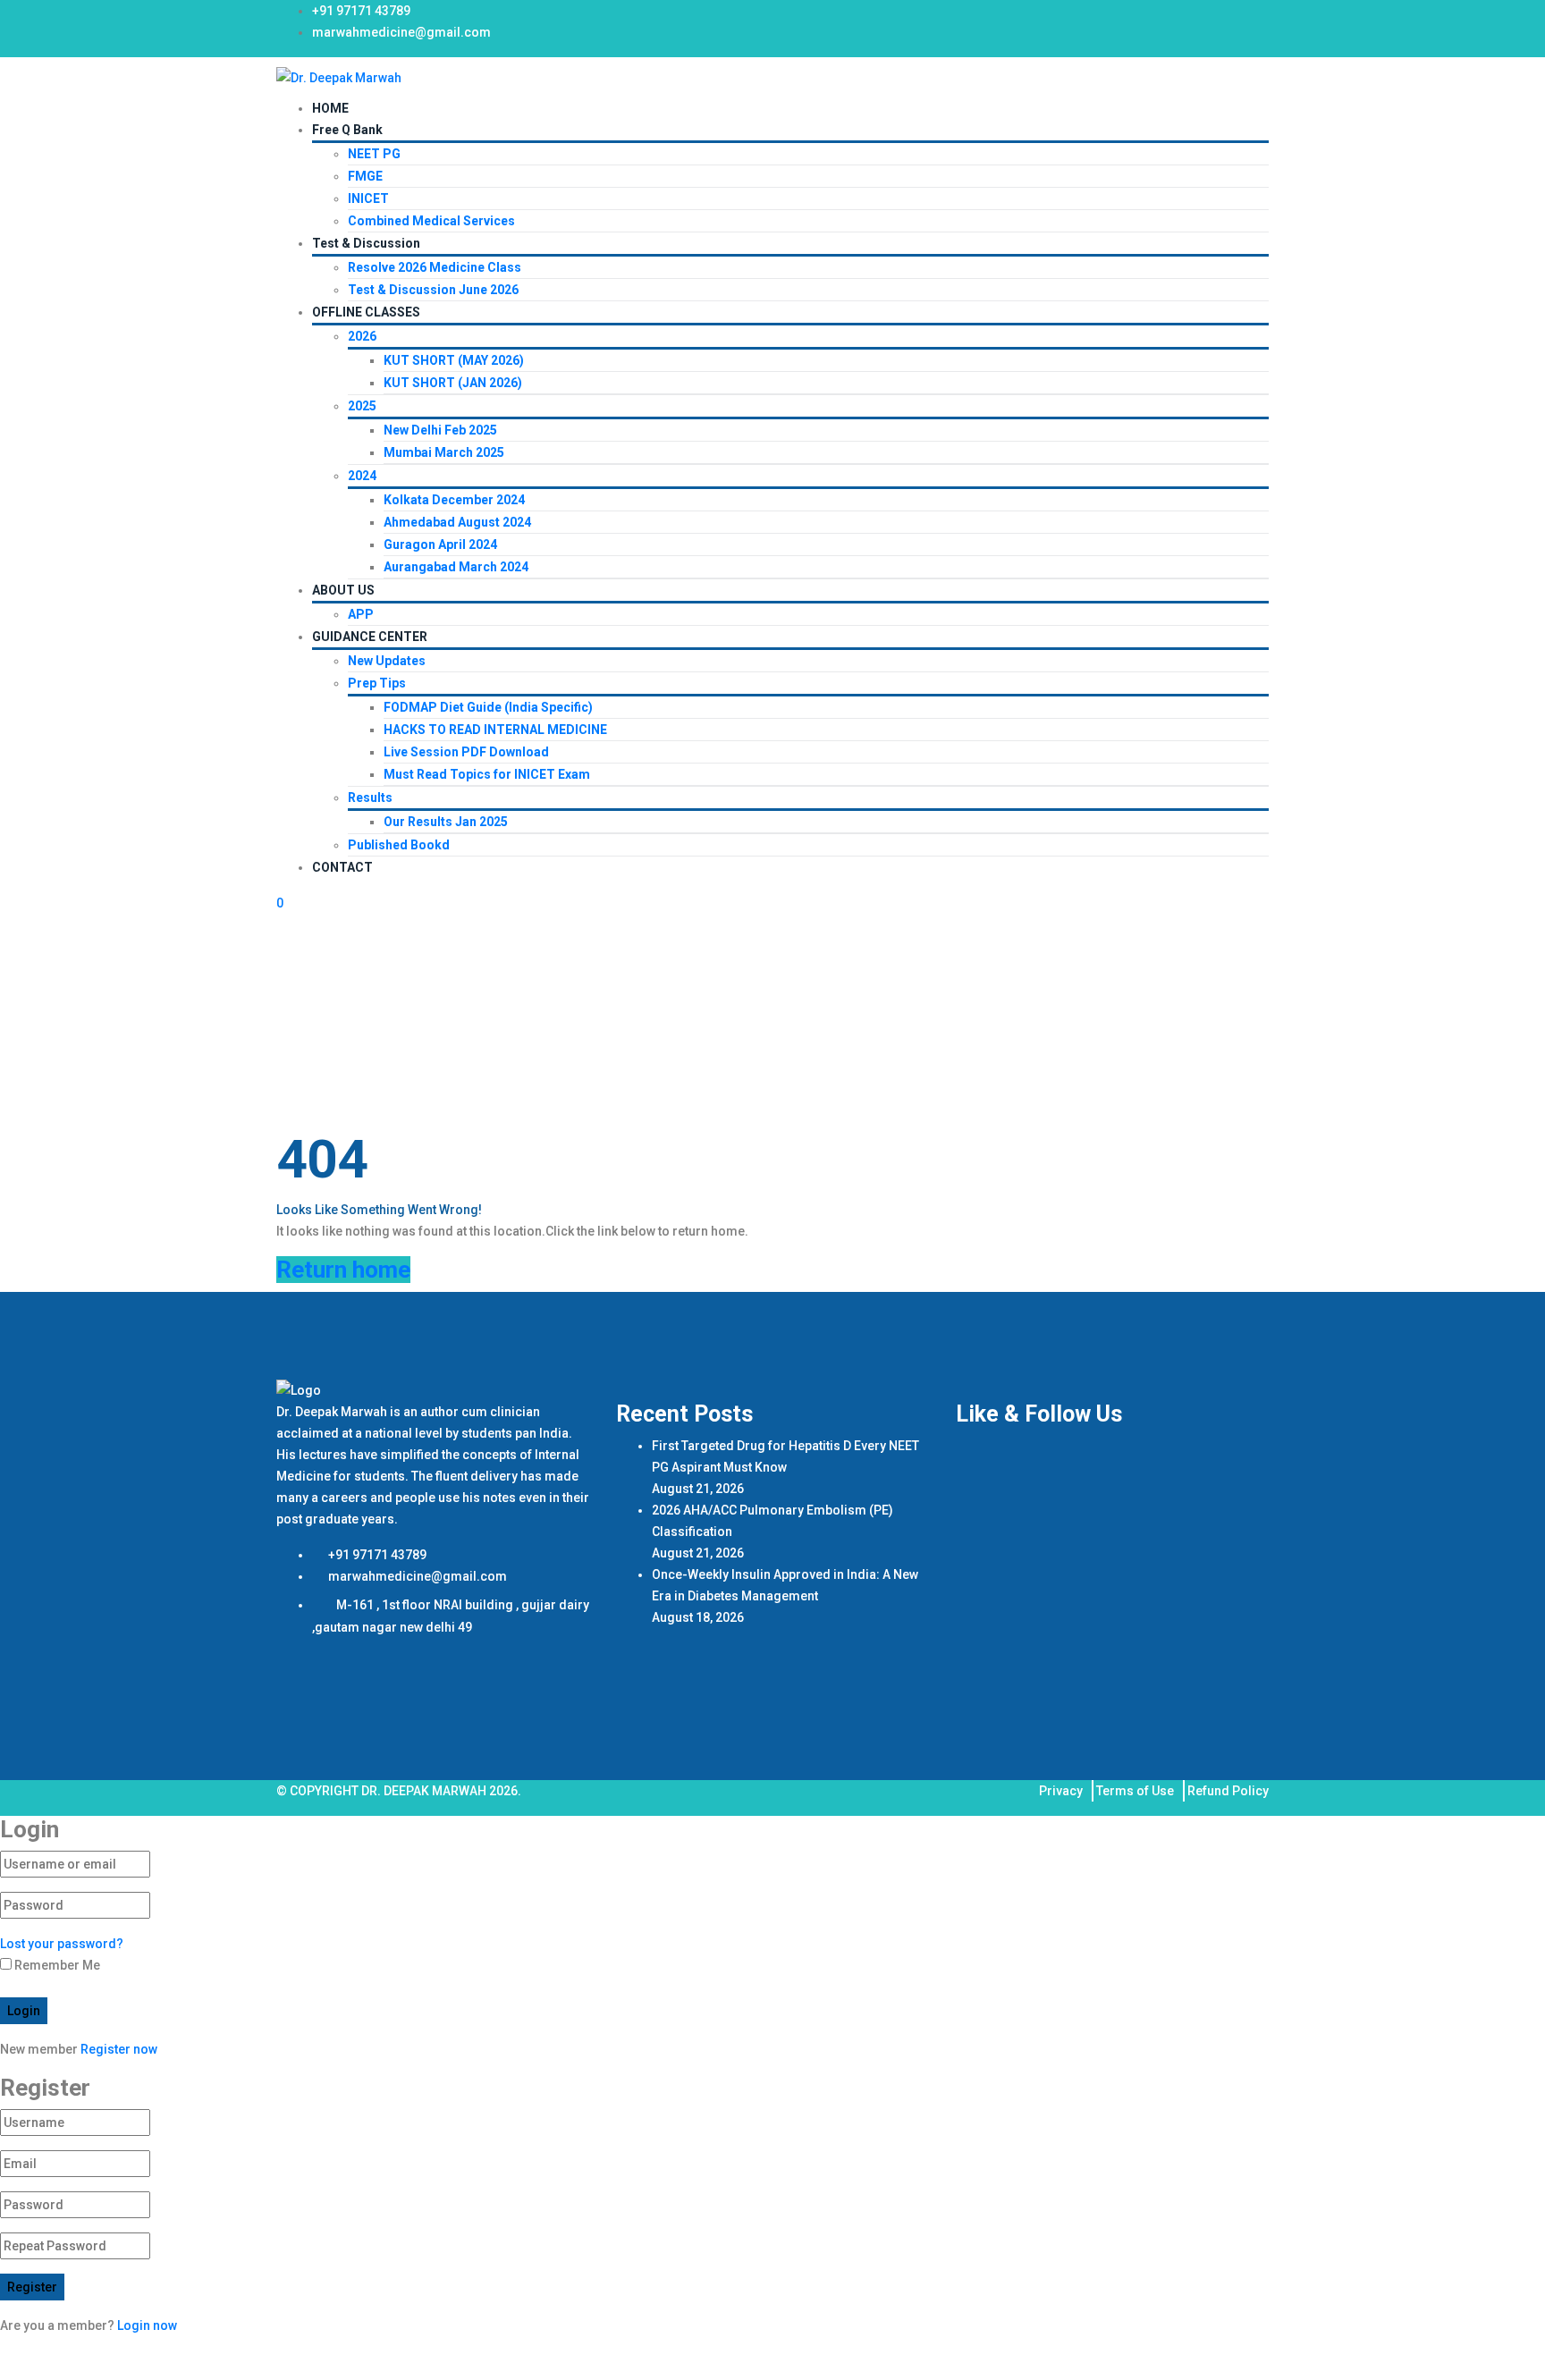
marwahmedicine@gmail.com (401, 32)
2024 (362, 476)
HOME (330, 108)
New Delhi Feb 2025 (440, 430)
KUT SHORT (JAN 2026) (453, 383)
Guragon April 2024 (440, 544)
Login (24, 2011)
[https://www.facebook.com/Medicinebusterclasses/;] (1176, 18)
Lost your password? (62, 1944)
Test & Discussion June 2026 (433, 290)
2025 (362, 406)
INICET (368, 198)
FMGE (365, 176)
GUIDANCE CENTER (370, 637)
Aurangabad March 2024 (456, 567)
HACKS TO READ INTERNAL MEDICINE (495, 730)
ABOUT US (343, 590)
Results (370, 798)
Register (32, 2287)
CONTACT (342, 867)
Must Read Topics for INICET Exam (487, 774)
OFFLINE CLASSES (366, 312)
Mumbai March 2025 (444, 452)
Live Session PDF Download (466, 752)
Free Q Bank (347, 130)
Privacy (1061, 1791)
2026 (362, 336)
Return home (343, 1270)
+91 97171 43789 (361, 11)
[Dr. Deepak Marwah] (339, 77)
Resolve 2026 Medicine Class (435, 267)
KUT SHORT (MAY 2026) (454, 360)
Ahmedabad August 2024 (457, 522)
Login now (147, 2325)
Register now (119, 2049)
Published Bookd (399, 845)
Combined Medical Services (431, 221)
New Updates (387, 661)
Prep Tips (377, 683)
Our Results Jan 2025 (446, 822)
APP (361, 614)
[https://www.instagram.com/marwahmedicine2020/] (1203, 18)
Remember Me (56, 1965)
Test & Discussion (366, 243)
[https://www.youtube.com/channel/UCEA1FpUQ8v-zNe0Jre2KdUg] (1257, 18)
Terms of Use (1135, 1791)
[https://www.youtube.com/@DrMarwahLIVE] (1230, 18)
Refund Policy (1228, 1791)
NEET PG (374, 154)
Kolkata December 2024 (454, 500)
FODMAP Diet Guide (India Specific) (488, 707)
